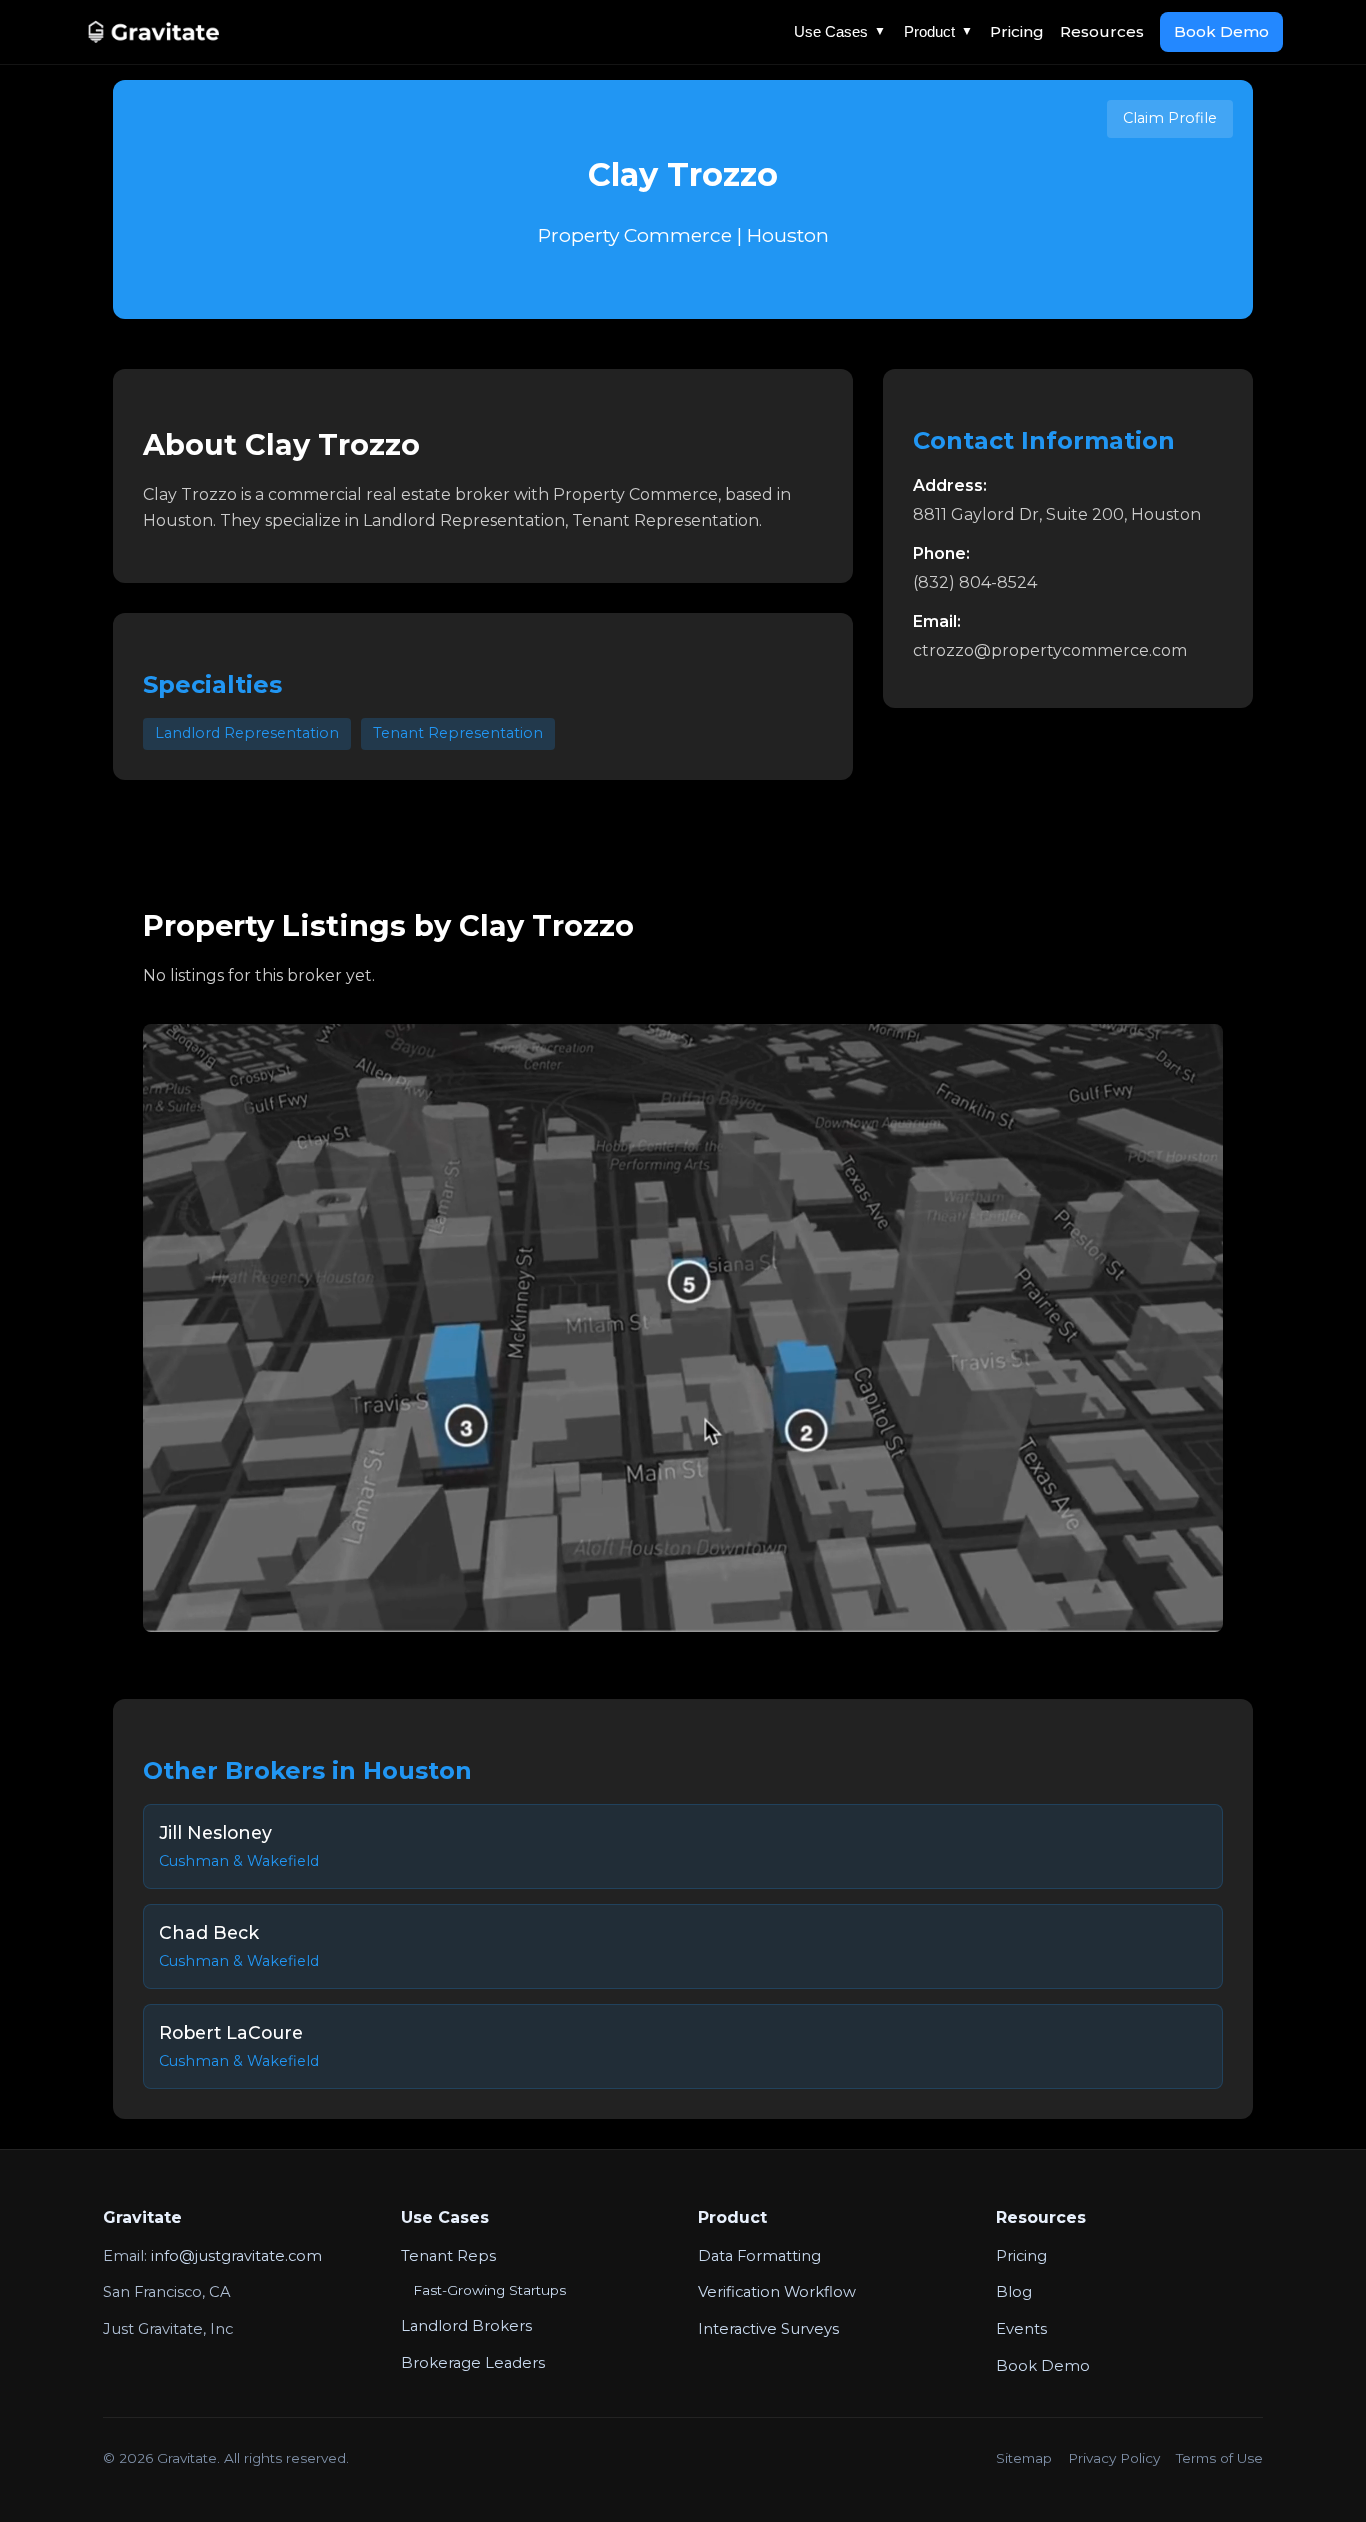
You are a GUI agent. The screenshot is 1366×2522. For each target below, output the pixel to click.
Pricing (1017, 31)
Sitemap (1024, 2458)
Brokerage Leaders (473, 2363)
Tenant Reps (448, 2256)
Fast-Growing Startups (489, 2290)
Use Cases (840, 31)
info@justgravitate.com (236, 2256)
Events (1021, 2329)
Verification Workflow (777, 2292)
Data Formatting (759, 2256)
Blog (1014, 2292)
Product (938, 31)
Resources (1102, 31)
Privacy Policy (1114, 2458)
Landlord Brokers (466, 2326)
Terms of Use (1219, 2458)
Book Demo (1221, 31)
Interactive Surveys (768, 2329)
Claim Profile (1170, 118)
